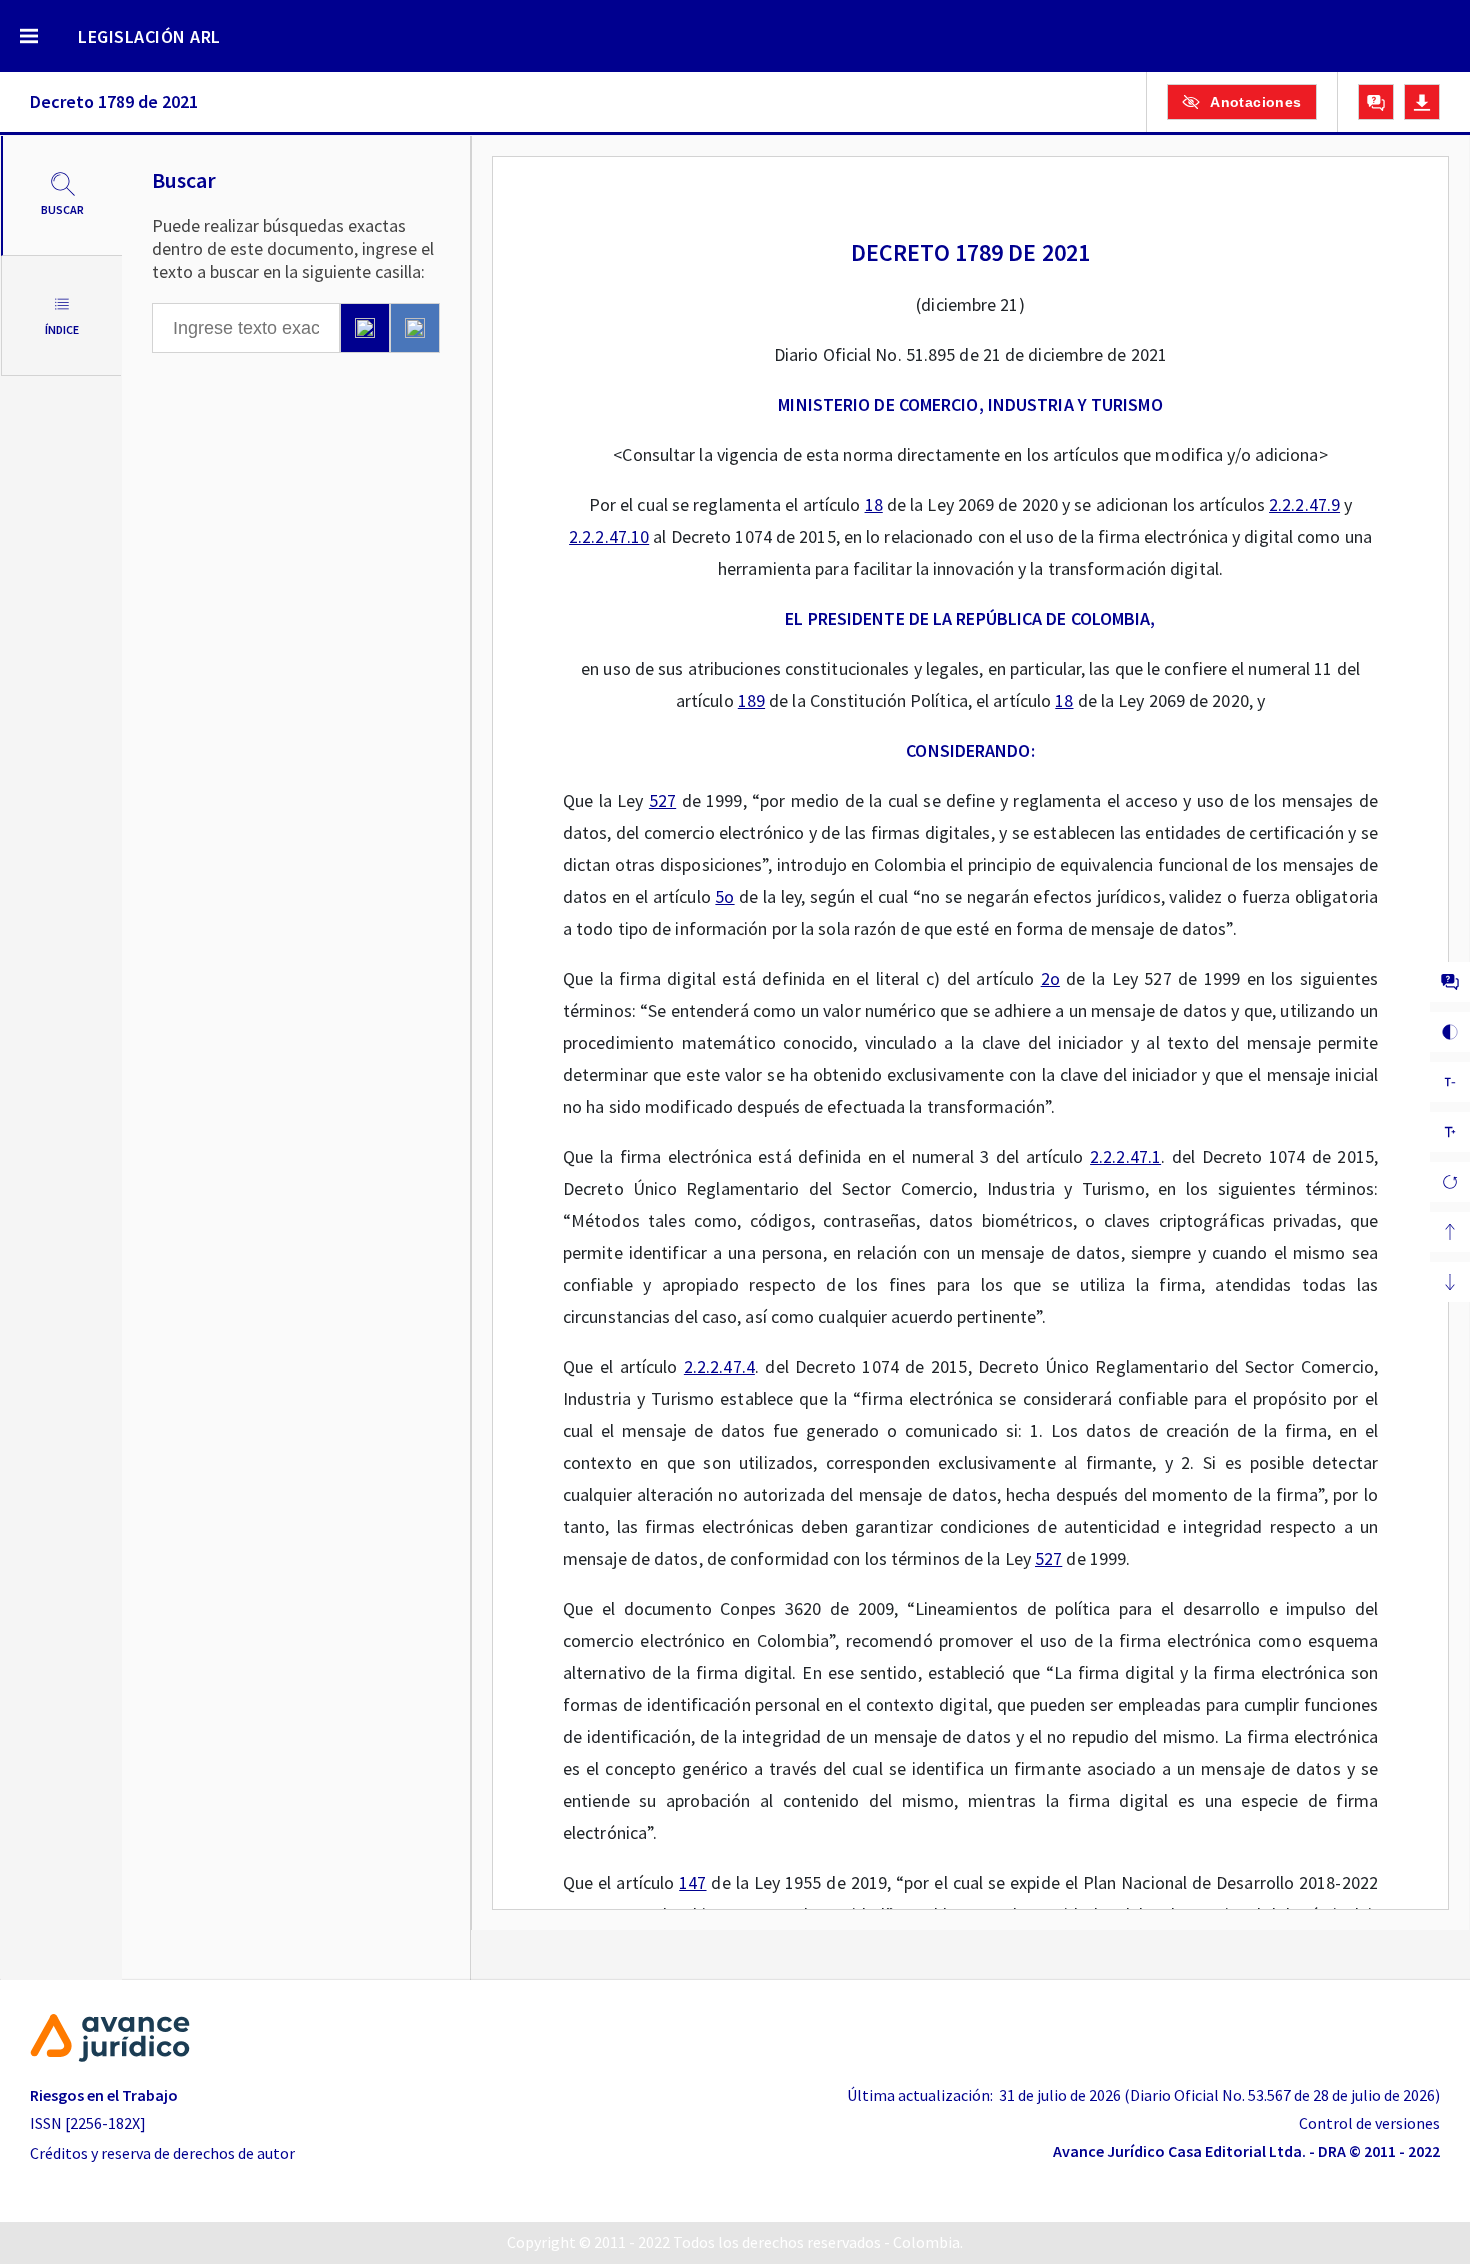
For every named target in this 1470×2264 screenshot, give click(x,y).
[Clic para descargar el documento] (1422, 102)
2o (1050, 978)
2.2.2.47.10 (609, 536)
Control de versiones (1369, 2123)
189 (751, 700)
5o (724, 896)
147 (692, 1882)
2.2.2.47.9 (1304, 504)
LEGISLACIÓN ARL (149, 36)
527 (662, 800)
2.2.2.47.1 (1125, 1156)
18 (874, 504)
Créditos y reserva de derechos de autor (162, 2153)
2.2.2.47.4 (719, 1366)
